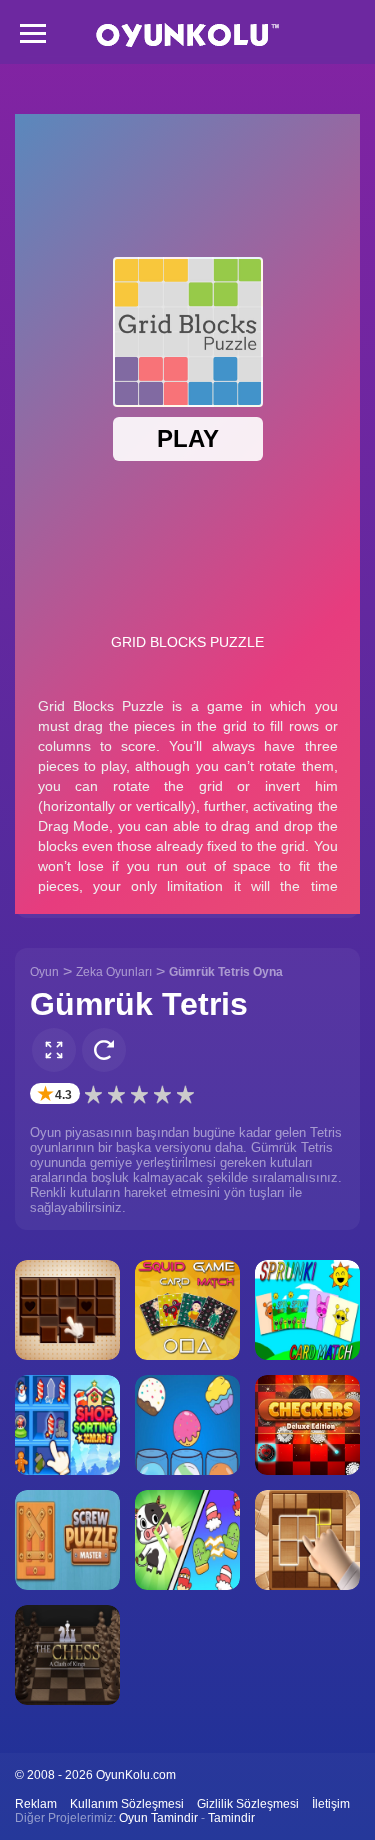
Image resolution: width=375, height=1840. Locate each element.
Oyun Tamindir (158, 1818)
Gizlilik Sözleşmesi (248, 1804)
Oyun (44, 972)
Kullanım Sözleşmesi (127, 1804)
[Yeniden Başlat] (104, 1050)
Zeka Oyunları (114, 972)
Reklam (36, 1804)
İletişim (331, 1804)
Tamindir (231, 1818)
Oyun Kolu (187, 35)
